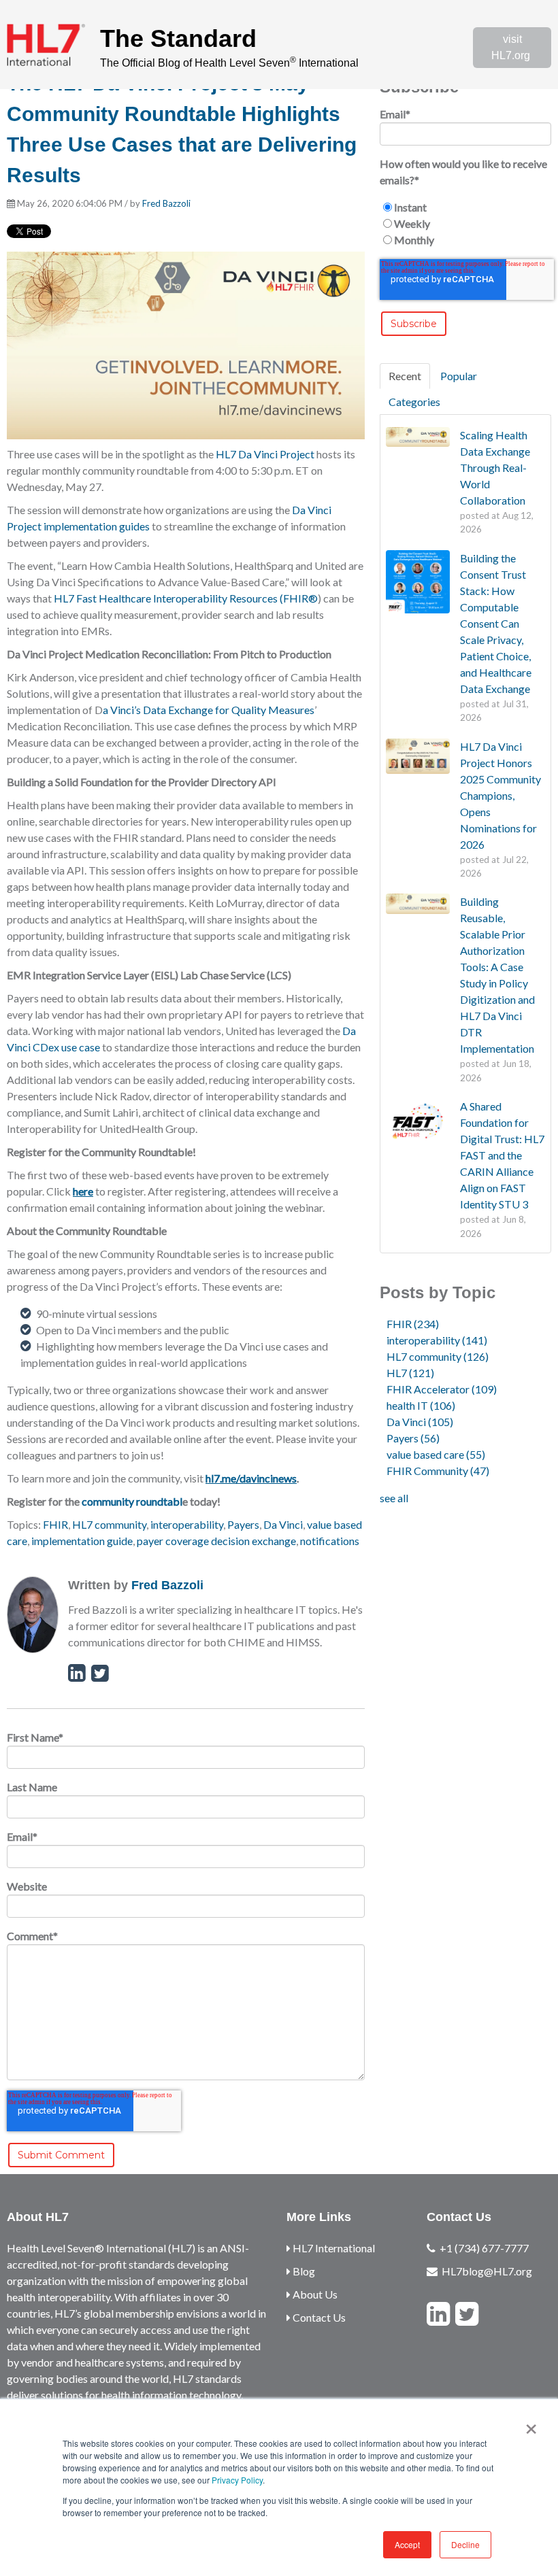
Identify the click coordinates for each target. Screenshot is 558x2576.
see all (394, 1498)
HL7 (410, 1373)
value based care (436, 1454)
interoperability (187, 1524)
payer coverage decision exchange (216, 1541)
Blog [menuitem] (303, 2271)
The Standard (178, 38)
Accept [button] (407, 2544)
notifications (330, 1541)
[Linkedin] (438, 2314)
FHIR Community (438, 1471)
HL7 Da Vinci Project (265, 454)
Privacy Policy (237, 2480)
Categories (414, 402)
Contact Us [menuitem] (318, 2317)
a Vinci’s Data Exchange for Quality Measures (209, 710)
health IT (421, 1405)
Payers (243, 1524)
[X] (467, 2314)
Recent (405, 376)
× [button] (531, 2424)
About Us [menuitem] (314, 2294)
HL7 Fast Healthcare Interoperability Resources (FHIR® (186, 598)
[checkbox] (465, 224)
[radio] (465, 207)
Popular (459, 376)
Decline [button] (465, 2544)
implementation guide (82, 1541)
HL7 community (109, 1524)
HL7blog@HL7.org (487, 2271)
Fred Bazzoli (166, 203)
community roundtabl (132, 1501)
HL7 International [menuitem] (333, 2248)
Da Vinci (283, 1524)
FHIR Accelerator (442, 1389)
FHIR (55, 1524)
